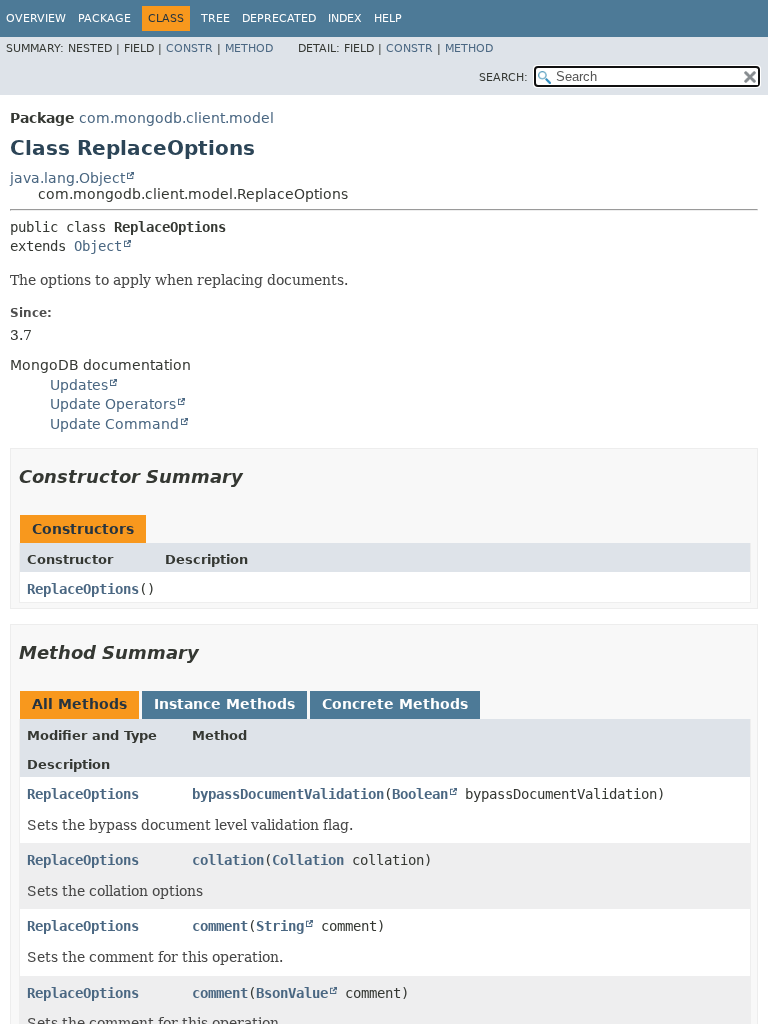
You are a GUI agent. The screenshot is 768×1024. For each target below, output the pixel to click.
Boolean (420, 794)
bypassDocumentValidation (288, 794)
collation (228, 860)
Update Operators (113, 404)
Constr (189, 48)
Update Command (114, 424)
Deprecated (279, 18)
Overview (36, 18)
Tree (215, 18)
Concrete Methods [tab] (395, 704)
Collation (308, 860)
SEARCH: (503, 77)
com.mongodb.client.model (176, 118)
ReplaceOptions (83, 589)
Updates (79, 385)
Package (104, 18)
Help (388, 18)
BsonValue (292, 993)
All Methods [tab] (79, 704)
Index (345, 18)
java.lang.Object (67, 178)
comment (220, 926)
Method (249, 48)
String (280, 926)
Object (98, 246)
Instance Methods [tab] (224, 704)
